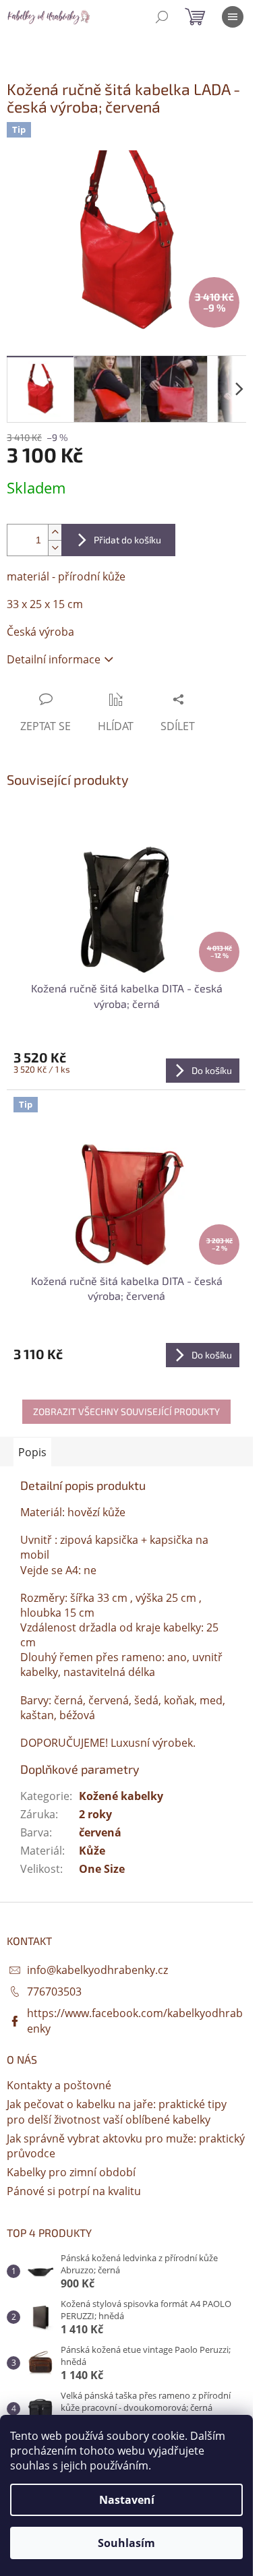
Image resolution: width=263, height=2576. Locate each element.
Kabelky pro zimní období (71, 2172)
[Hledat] (162, 17)
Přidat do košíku (127, 540)
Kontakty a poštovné (59, 2085)
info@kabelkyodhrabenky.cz (97, 1970)
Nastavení (127, 2500)
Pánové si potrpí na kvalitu (74, 2191)
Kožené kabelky (121, 1796)
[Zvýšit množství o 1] (55, 532)
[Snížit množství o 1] (55, 548)
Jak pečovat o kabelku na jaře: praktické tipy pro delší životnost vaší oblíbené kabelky (117, 2111)
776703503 (54, 1991)
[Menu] (233, 17)
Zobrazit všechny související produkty (126, 1411)
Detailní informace (54, 659)
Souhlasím (126, 2543)
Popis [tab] (32, 1452)
